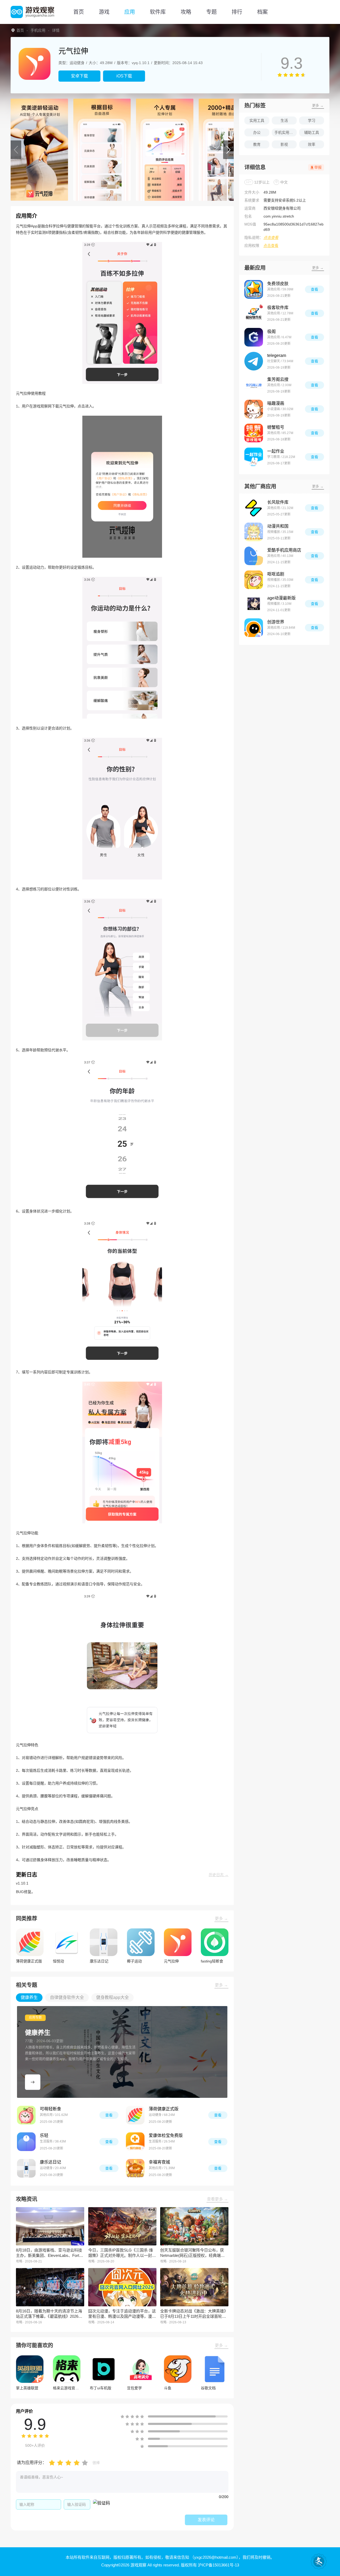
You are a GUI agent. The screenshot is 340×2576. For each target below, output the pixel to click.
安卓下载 (79, 76)
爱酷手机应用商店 (284, 550)
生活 (284, 120)
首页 (79, 12)
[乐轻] (26, 2142)
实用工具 (257, 120)
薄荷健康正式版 (164, 2109)
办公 (257, 132)
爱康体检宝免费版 (166, 2135)
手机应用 (38, 30)
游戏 (104, 12)
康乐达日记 (50, 2162)
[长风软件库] (254, 508)
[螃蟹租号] (254, 433)
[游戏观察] (32, 12)
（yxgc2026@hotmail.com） (214, 2557)
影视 (284, 144)
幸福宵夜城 (159, 2162)
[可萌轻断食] (26, 2115)
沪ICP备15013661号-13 (218, 2565)
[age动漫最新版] (254, 604)
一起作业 (276, 451)
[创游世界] (254, 628)
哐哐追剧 (276, 574)
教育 (257, 144)
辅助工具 (312, 132)
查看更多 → (217, 2199)
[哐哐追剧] (254, 580)
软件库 (158, 12)
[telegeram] (254, 361)
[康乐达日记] (26, 2168)
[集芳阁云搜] (254, 385)
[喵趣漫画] (254, 409)
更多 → (221, 1918)
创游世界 (276, 622)
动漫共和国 (278, 526)
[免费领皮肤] (254, 289)
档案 (262, 12)
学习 (312, 120)
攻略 (186, 12)
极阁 (271, 332)
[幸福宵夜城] (135, 2168)
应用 (130, 12)
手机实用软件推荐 (286, 132)
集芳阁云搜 (278, 379)
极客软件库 (278, 308)
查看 (109, 2115)
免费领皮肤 (278, 284)
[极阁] (254, 337)
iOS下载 (124, 76)
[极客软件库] (254, 313)
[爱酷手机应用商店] (254, 556)
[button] (16, 150)
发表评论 (206, 2520)
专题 (211, 12)
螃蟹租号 (276, 427)
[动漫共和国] (254, 532)
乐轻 (44, 2135)
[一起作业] (254, 457)
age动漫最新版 (281, 598)
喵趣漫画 (276, 403)
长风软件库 (278, 502)
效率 (312, 144)
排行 (237, 12)
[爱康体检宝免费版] (135, 2142)
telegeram (277, 355)
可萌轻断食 (50, 2109)
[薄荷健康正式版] (135, 2115)
